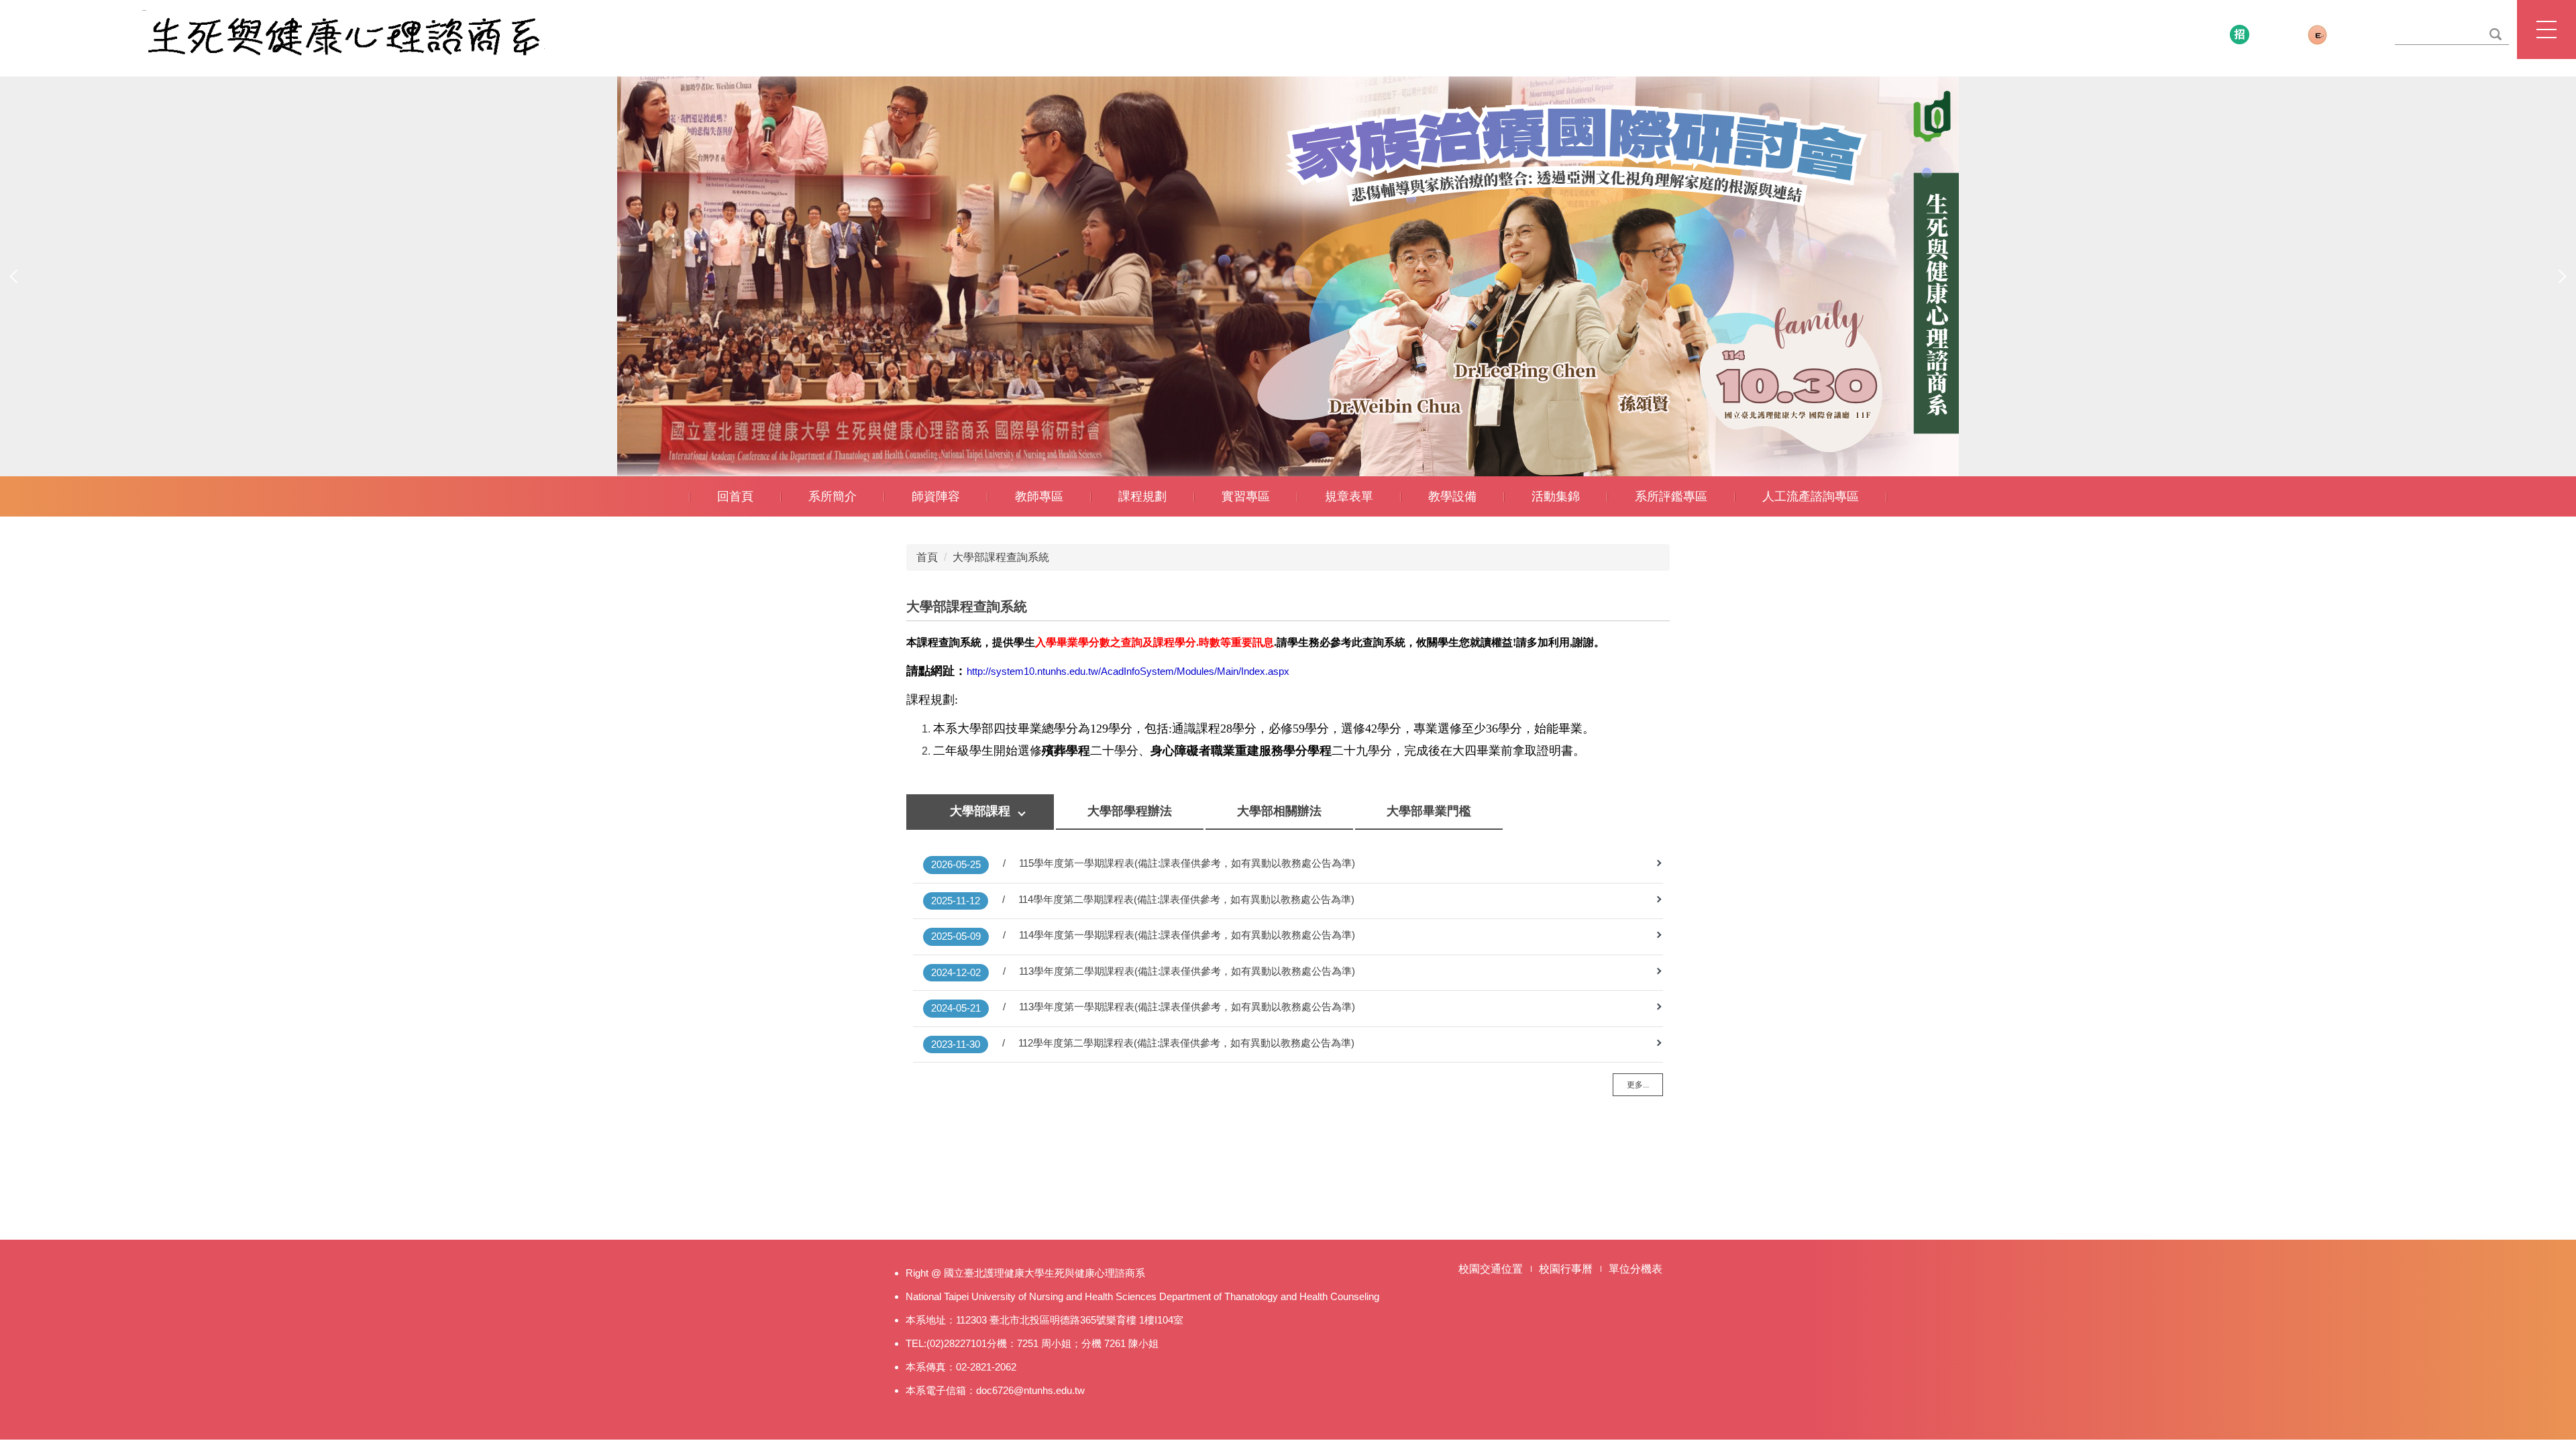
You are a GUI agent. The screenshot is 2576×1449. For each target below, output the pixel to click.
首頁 (927, 557)
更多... (1638, 1085)
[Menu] (2546, 30)
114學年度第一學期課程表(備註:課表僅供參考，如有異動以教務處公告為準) (1187, 935)
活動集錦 (1556, 496)
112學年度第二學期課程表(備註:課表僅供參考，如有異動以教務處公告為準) (1186, 1043)
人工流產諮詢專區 (1811, 496)
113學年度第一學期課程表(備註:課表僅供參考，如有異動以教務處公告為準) (1187, 1007)
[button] (17, 276)
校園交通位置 (1491, 1269)
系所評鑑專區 (1671, 496)
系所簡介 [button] (833, 496)
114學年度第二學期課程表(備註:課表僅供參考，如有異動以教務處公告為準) (1186, 899)
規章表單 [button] (1349, 496)
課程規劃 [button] (1142, 496)
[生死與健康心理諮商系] (343, 35)
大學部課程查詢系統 (1001, 557)
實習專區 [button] (1246, 496)
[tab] (980, 812)
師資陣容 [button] (936, 496)
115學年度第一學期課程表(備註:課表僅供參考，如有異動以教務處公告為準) (1187, 863)
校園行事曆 (1566, 1269)
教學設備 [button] (1452, 496)
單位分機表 (1635, 1269)
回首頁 (735, 496)
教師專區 (1039, 496)
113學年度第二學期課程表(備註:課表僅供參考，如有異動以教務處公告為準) (1187, 971)
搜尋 (2495, 35)
